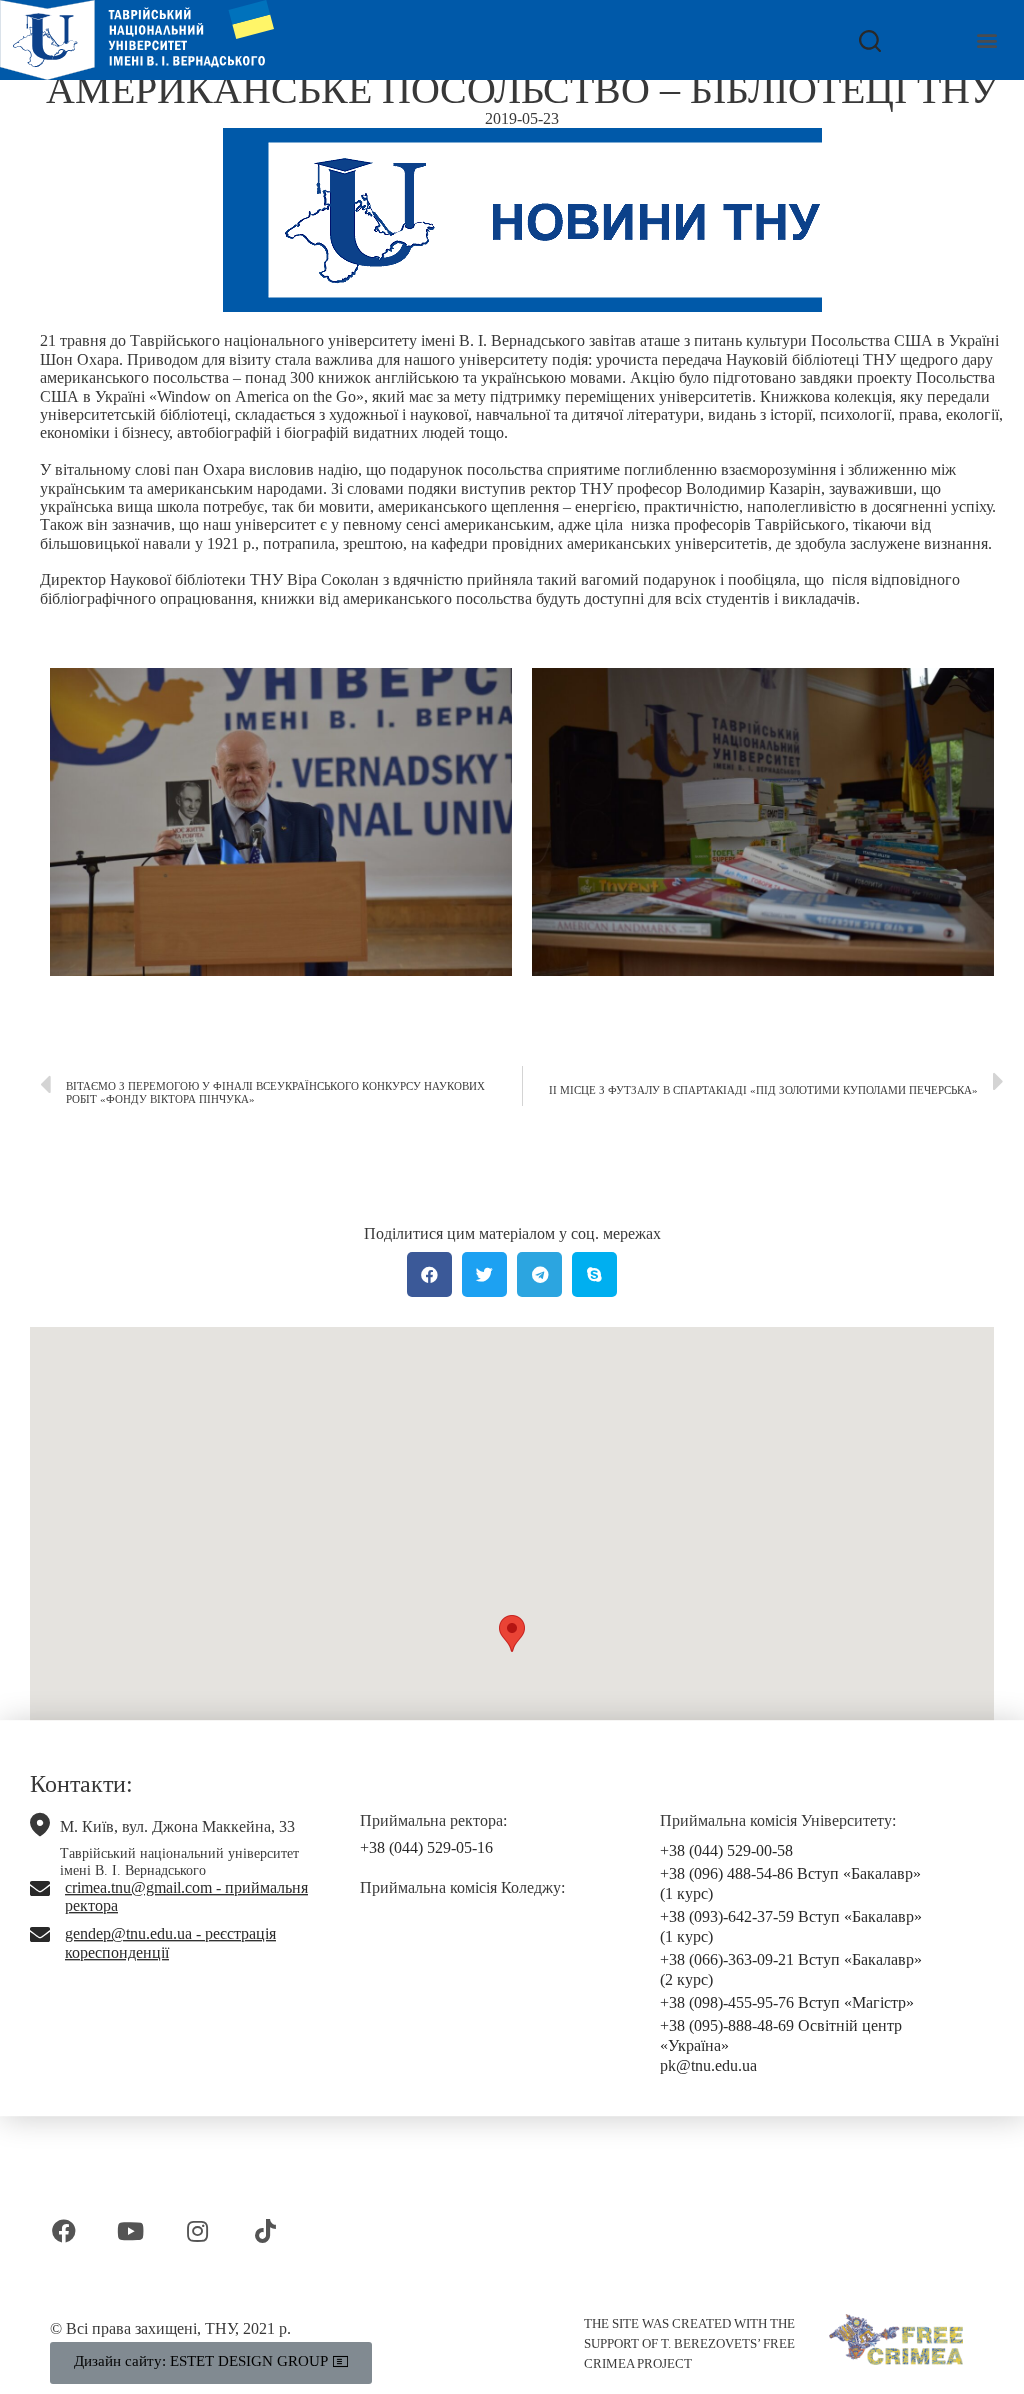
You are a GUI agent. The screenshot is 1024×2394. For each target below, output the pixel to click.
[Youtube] (130, 2230)
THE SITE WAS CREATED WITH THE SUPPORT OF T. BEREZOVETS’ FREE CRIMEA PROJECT (689, 2343)
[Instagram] (197, 2230)
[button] (987, 40)
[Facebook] (63, 2230)
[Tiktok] (265, 2230)
